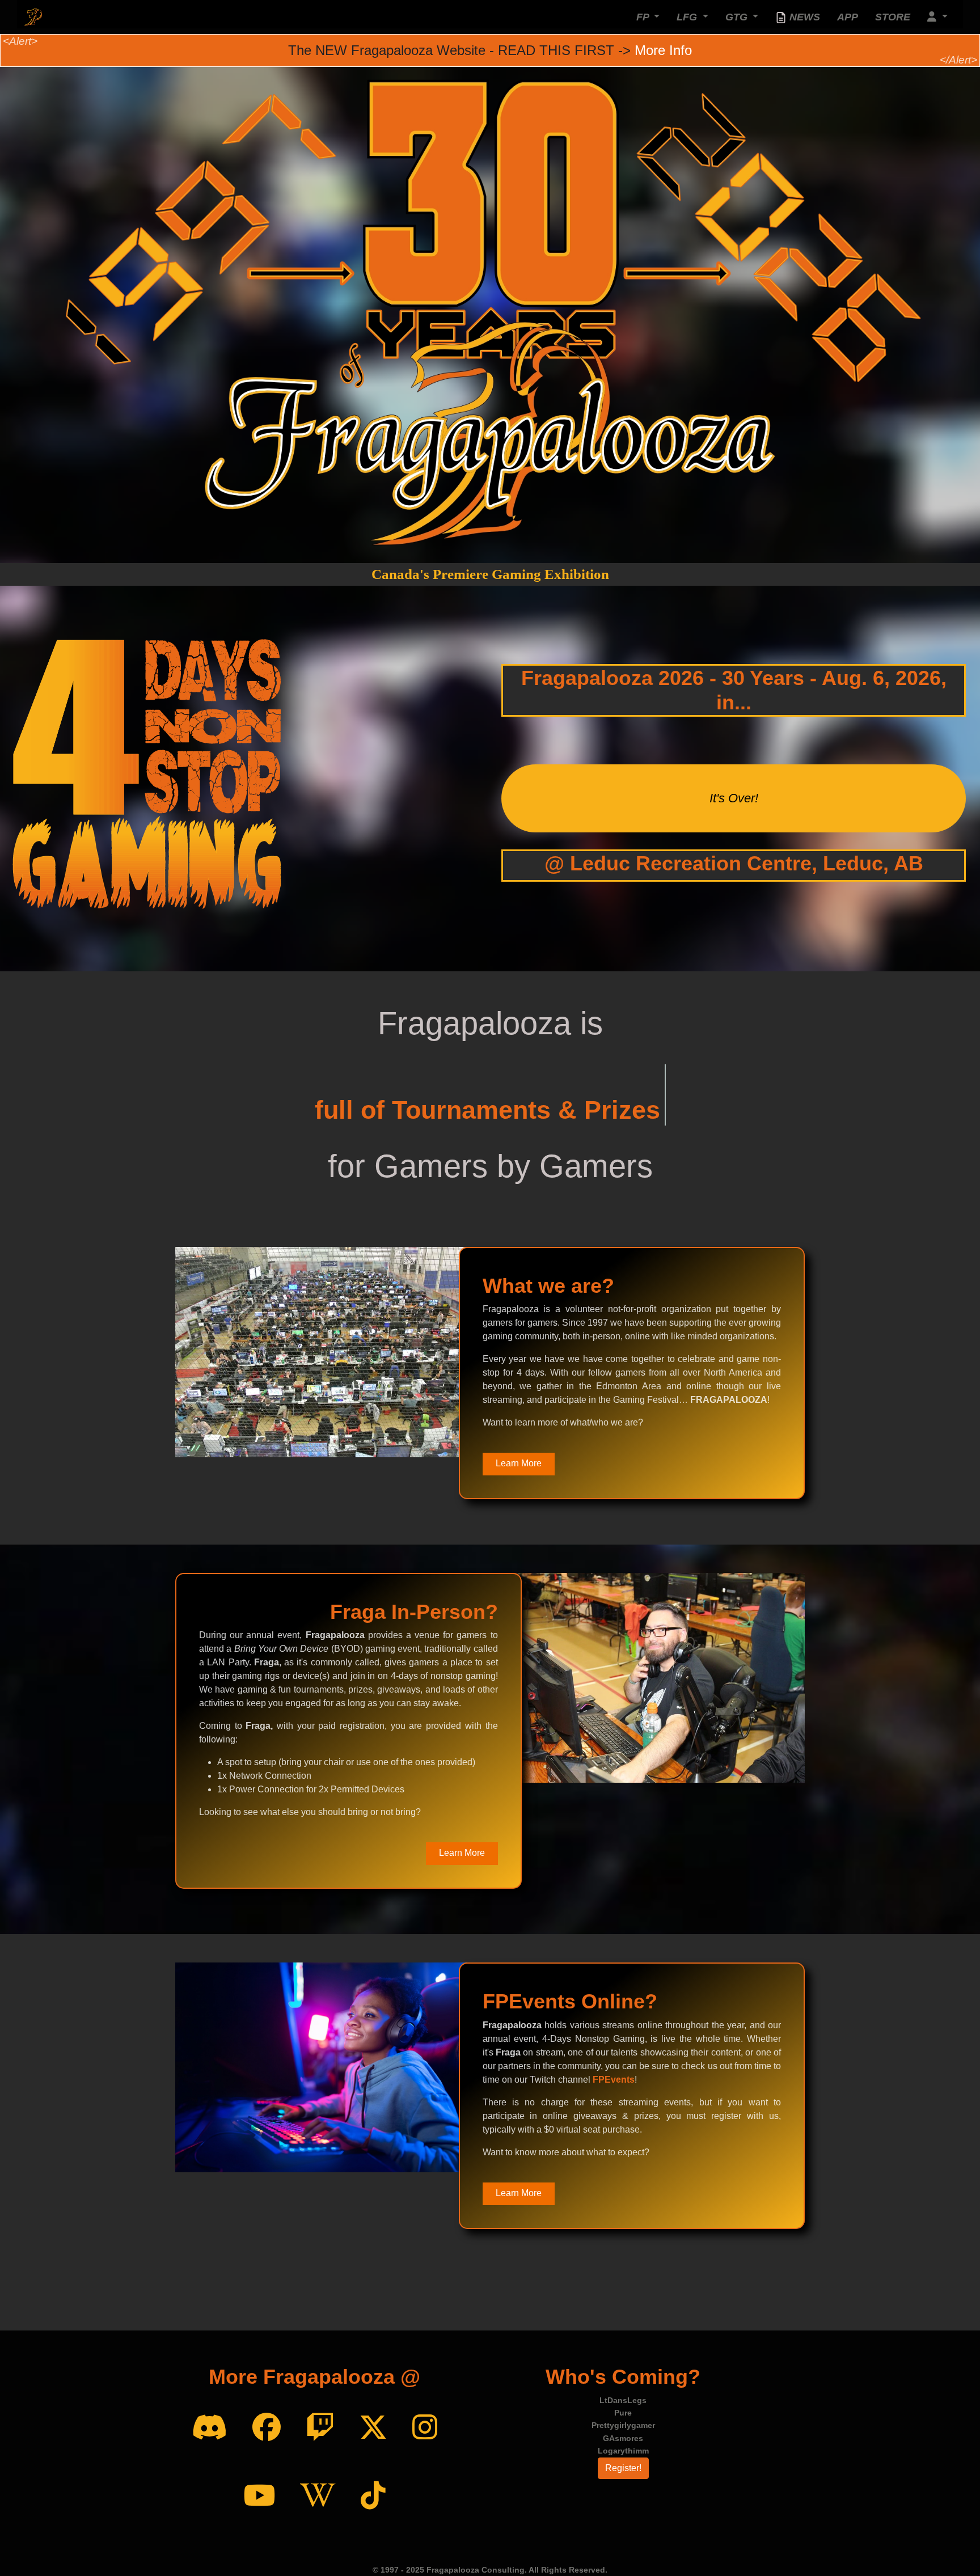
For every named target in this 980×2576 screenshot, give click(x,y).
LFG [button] (688, 17)
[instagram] (425, 2428)
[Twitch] (320, 2428)
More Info (663, 50)
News (803, 17)
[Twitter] (373, 2428)
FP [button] (644, 17)
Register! (623, 2468)
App (848, 17)
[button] (937, 17)
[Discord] (210, 2428)
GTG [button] (738, 17)
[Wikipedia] (318, 2496)
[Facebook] (267, 2428)
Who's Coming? (623, 2377)
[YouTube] (259, 2496)
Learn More (519, 1463)
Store (893, 17)
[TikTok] (373, 2496)
